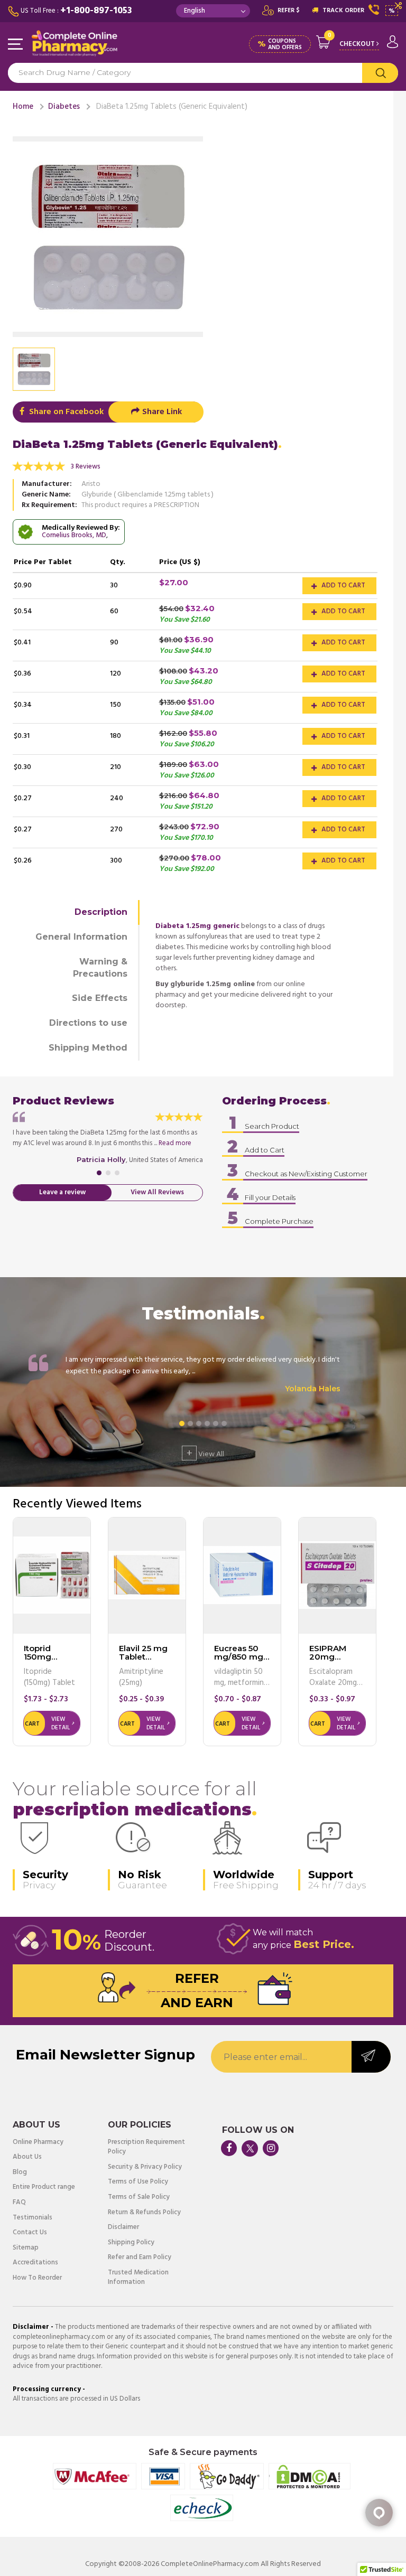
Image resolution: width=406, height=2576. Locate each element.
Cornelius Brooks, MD (74, 535)
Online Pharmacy (38, 2143)
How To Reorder (37, 2278)
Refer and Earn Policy (140, 2258)
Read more (175, 1143)
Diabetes (64, 107)
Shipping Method (88, 1048)
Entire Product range (44, 2188)
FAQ (19, 2203)
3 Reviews (86, 467)
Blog (20, 2173)
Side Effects (100, 998)
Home (23, 107)
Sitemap (26, 2248)
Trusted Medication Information (138, 2278)
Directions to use (88, 1023)
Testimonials (33, 2218)
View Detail (61, 1723)
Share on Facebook (65, 412)
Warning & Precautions (100, 968)
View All (205, 1453)
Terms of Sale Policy (139, 2198)
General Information (81, 937)
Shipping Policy (131, 2243)
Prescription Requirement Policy (146, 2147)
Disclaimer (123, 2228)
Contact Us (30, 2233)
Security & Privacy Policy (145, 2167)
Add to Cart (343, 586)
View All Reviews (157, 1192)
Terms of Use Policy (138, 2182)
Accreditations (35, 2263)
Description (101, 912)
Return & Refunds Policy (144, 2213)
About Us (27, 2157)
